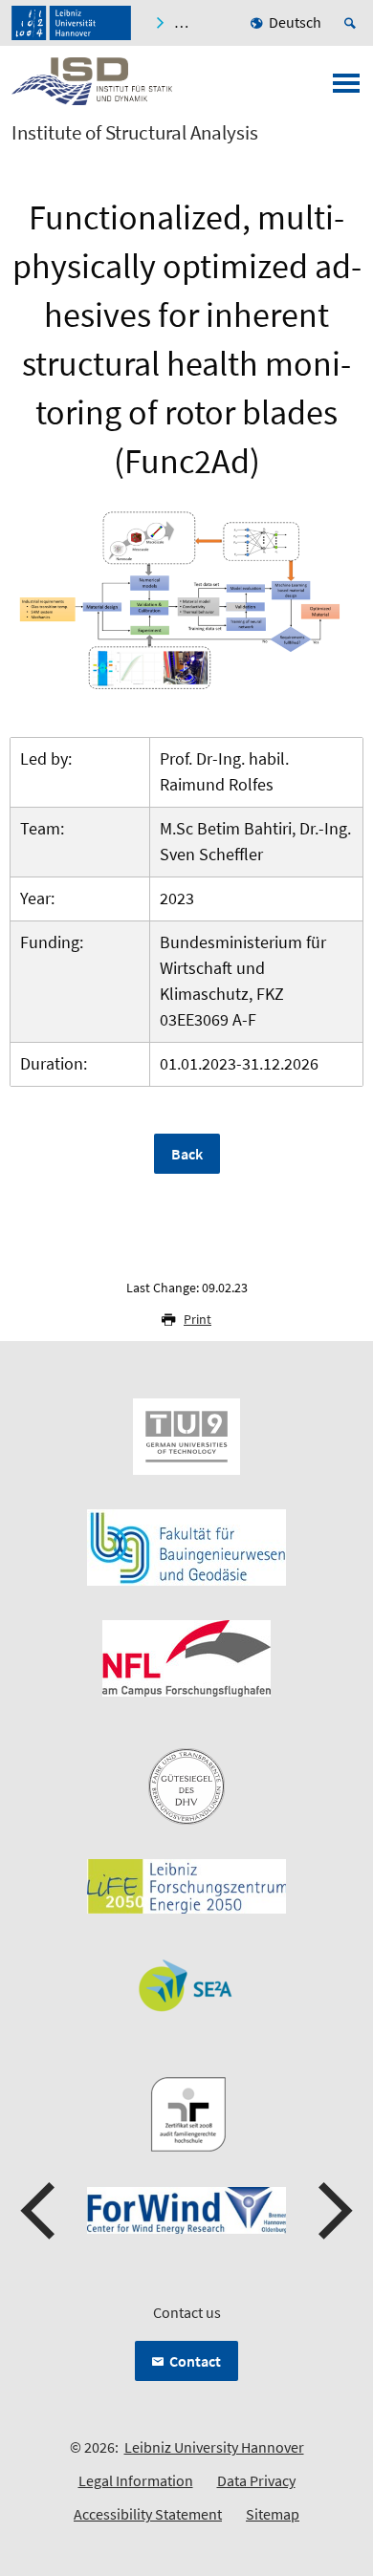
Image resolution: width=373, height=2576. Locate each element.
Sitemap (273, 2514)
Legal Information (136, 2480)
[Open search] (353, 23)
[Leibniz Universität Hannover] (71, 23)
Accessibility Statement (148, 2514)
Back (187, 1154)
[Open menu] (346, 89)
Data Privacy (256, 2480)
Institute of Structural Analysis (135, 133)
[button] (40, 2211)
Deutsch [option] (295, 22)
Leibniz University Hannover (214, 2447)
